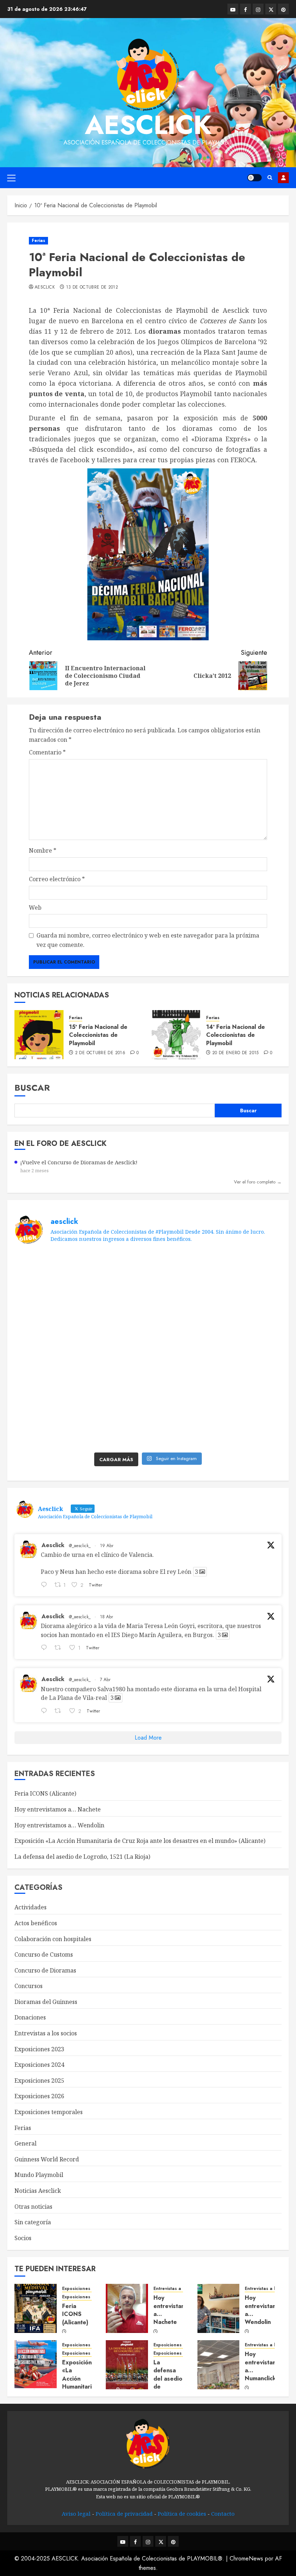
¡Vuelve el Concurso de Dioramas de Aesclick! (79, 1162)
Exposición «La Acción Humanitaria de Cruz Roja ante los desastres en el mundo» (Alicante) (140, 1841)
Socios (23, 2238)
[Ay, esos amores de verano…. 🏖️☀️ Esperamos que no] (47, 1271)
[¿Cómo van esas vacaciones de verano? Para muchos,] (114, 1271)
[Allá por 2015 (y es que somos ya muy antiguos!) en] (250, 1428)
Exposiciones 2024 (39, 2065)
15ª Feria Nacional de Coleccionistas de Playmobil (98, 1035)
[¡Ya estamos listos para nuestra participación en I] (47, 1389)
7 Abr (105, 1680)
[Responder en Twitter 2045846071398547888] (46, 1585)
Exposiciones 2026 (39, 2096)
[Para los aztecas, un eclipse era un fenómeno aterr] (182, 1349)
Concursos (29, 1986)
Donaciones (30, 2017)
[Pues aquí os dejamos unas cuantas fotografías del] (250, 1310)
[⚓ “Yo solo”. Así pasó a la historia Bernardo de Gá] (250, 1389)
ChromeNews (246, 2558)
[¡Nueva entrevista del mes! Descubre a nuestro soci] (182, 1389)
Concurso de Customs (44, 1954)
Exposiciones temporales (49, 2112)
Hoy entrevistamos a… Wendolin (59, 1825)
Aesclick (148, 125)
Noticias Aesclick (38, 2191)
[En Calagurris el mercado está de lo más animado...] (47, 1310)
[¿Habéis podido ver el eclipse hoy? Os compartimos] (114, 1349)
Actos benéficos (36, 1923)
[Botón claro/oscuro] (254, 178)
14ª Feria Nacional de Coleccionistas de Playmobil (236, 1035)
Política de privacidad (124, 2514)
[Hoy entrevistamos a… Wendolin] (219, 2308)
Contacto (223, 2514)
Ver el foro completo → (258, 1182)
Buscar (32, 1088)
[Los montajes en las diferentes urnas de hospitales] (250, 1271)
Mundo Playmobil (39, 2175)
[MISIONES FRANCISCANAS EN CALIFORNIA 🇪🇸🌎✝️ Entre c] (182, 1271)
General (25, 2143)
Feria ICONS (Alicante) (45, 1793)
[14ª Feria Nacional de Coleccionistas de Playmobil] (176, 1035)
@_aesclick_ (80, 1546)
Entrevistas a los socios (46, 2033)
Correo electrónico (57, 879)
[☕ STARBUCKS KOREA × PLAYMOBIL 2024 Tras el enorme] (47, 1428)
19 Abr (107, 1546)
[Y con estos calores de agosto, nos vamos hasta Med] (250, 1349)
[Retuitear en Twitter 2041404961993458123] (60, 1711)
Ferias (38, 241)
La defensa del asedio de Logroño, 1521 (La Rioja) (82, 1857)
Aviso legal (76, 2514)
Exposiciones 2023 (39, 2049)
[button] (11, 178)
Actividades (31, 1907)
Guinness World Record (47, 2159)
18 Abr (106, 1617)
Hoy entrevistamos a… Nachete (58, 1809)
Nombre (43, 850)
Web (35, 908)
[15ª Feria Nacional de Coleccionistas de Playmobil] (39, 1035)
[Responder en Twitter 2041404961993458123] (46, 1711)
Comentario (47, 752)
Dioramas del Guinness (46, 2002)
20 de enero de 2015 (236, 1053)
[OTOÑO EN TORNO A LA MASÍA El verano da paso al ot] (182, 1310)
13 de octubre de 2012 (92, 287)
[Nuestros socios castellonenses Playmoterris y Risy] (114, 1428)
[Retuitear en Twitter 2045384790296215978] (60, 1649)
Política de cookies (182, 2514)
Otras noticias (33, 2207)
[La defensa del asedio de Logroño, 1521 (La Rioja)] (127, 2365)
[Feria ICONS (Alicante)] (36, 2308)
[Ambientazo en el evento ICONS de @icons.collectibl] (47, 1349)
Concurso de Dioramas (45, 1970)
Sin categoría (33, 2222)
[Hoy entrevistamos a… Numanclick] (219, 2365)
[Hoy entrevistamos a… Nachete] (127, 2308)
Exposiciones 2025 (39, 2081)
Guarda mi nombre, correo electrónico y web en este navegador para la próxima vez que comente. (148, 940)
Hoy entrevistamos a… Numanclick (264, 2366)
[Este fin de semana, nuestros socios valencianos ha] (182, 1428)
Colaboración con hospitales (53, 1939)
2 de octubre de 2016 (100, 1053)
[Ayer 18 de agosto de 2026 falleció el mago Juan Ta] (114, 1310)
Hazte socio (283, 178)
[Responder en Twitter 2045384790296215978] (46, 1649)
